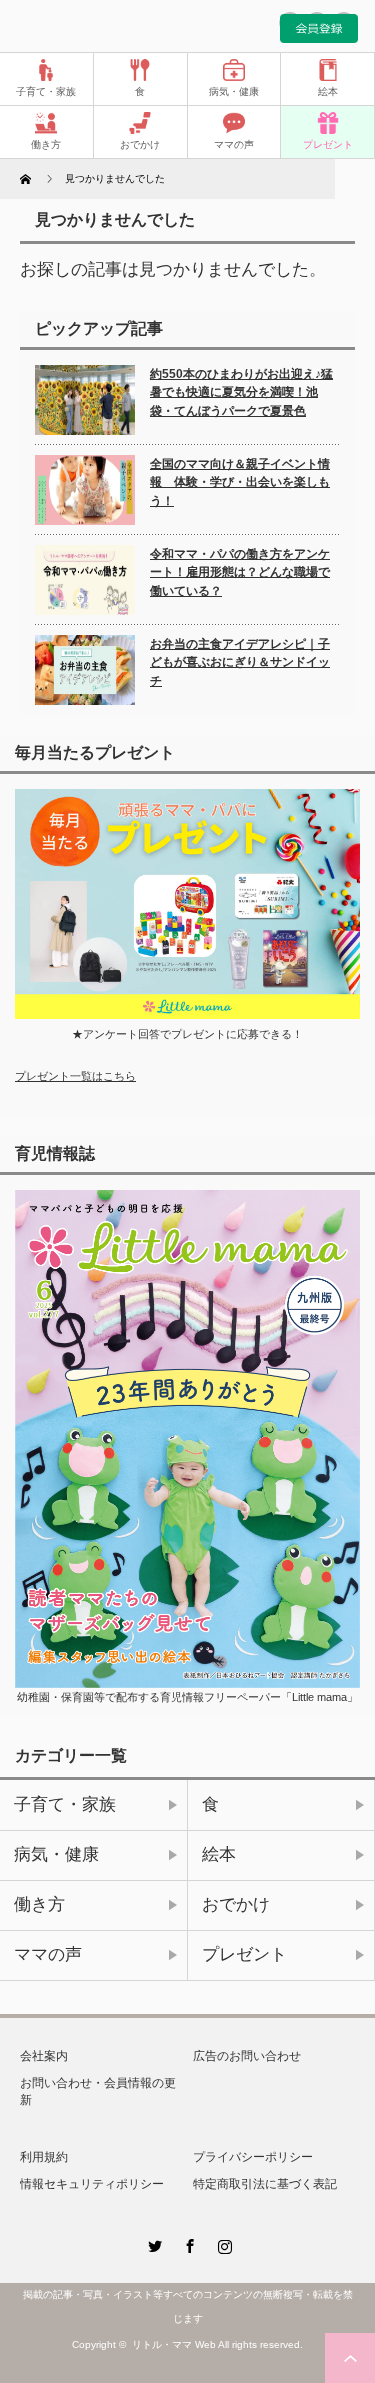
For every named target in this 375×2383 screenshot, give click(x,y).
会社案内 (44, 2056)
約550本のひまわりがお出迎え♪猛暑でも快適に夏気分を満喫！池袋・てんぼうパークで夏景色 (241, 392)
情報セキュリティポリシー (92, 2184)
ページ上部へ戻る (350, 2358)
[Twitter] (153, 2243)
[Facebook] (188, 2243)
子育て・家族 (46, 91)
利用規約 (44, 2157)
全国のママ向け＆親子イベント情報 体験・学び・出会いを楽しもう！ (240, 482)
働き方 (46, 144)
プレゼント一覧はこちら (75, 1076)
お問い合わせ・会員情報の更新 (98, 2091)
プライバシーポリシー (253, 2157)
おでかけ (140, 144)
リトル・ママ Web (174, 2344)
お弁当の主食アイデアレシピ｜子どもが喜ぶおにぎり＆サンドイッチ (240, 662)
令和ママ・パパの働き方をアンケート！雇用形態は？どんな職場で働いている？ (240, 572)
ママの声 (234, 144)
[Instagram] (223, 2243)
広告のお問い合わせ (247, 2056)
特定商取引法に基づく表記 (265, 2184)
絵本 (328, 91)
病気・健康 (234, 91)
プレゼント (328, 144)
